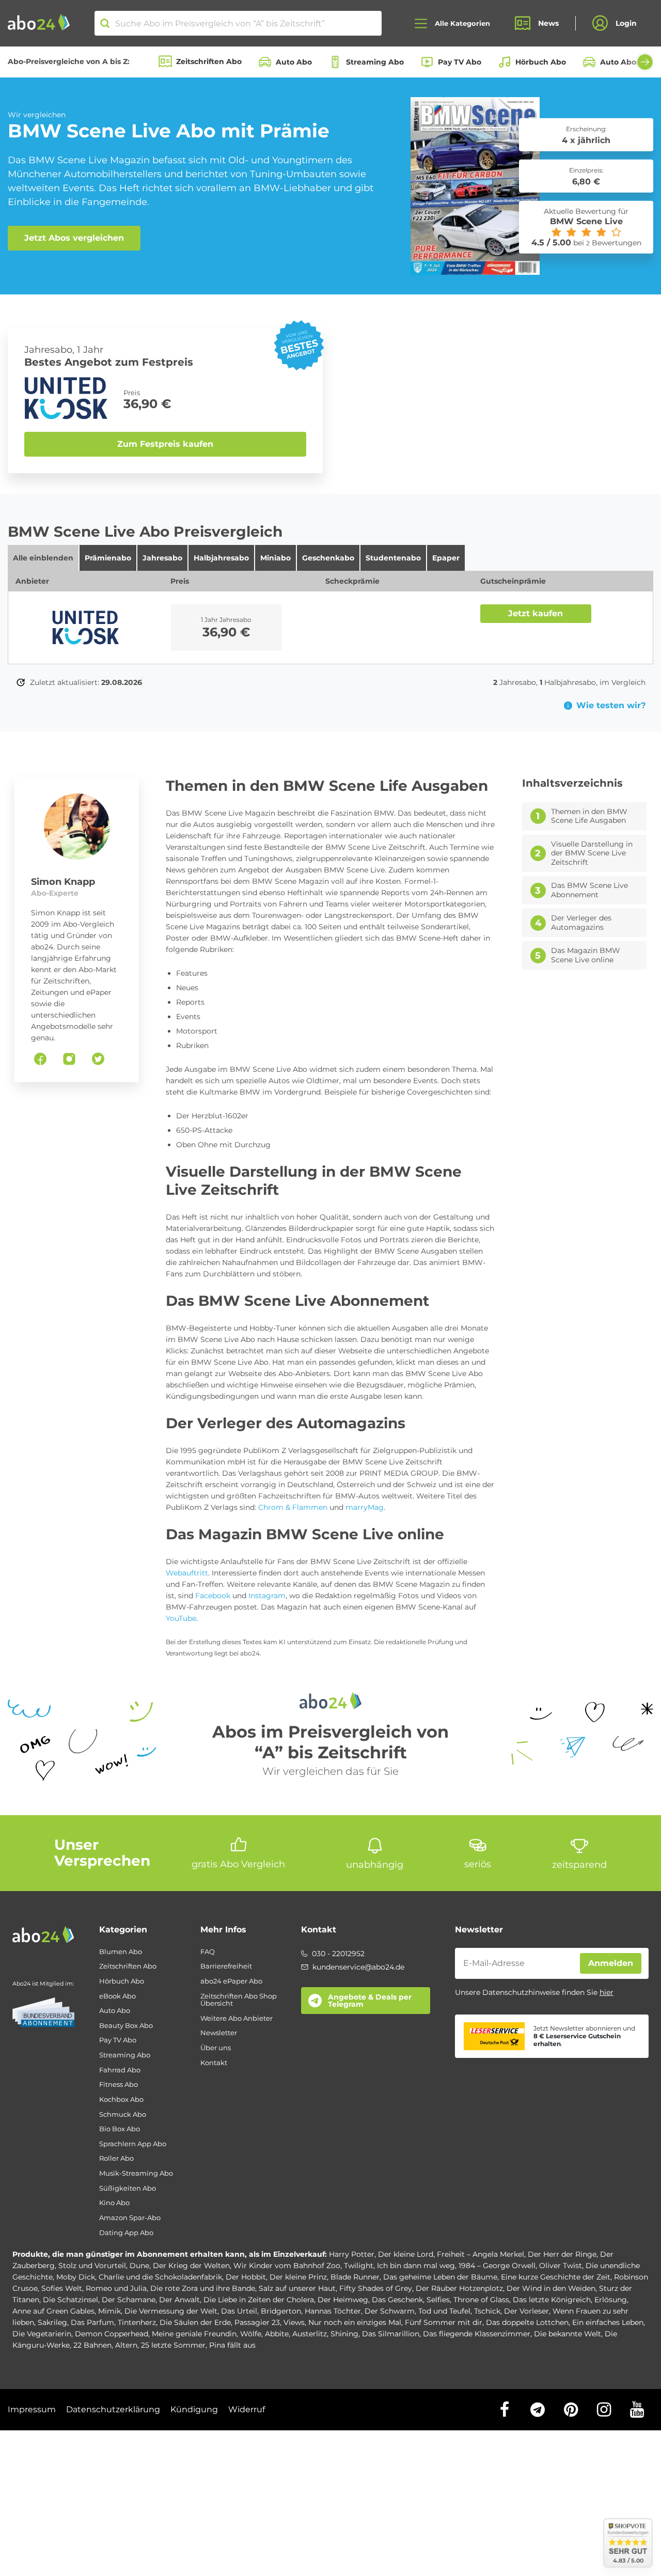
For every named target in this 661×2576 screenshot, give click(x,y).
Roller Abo (116, 2158)
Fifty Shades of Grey (376, 2288)
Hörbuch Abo (541, 62)
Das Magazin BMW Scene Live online (586, 955)
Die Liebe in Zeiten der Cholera (259, 2300)
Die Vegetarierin (42, 2334)
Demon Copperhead (112, 2334)
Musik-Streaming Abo (136, 2173)
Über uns (216, 2048)
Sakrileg (52, 2322)
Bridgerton (281, 2311)
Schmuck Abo (123, 2114)
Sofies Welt (62, 2288)
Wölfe (251, 2334)
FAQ (208, 1952)
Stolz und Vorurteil (92, 2266)
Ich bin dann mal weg (416, 2266)
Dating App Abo (126, 2233)
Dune (139, 2266)
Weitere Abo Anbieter (237, 2018)
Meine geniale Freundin (194, 2334)
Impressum (32, 2409)
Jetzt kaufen (536, 613)
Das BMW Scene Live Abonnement (589, 890)
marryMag (365, 1507)
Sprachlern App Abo (133, 2144)
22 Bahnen (92, 2345)
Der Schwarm (390, 2311)
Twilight (359, 2266)
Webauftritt (187, 1573)
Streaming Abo (375, 62)
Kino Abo (114, 2203)
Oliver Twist (561, 2266)
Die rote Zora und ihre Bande (203, 2288)
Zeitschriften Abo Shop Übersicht (239, 2000)
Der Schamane (129, 2300)
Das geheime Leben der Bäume (440, 2277)
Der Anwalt (179, 2300)
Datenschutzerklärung (113, 2409)
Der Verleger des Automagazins (581, 923)
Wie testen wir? (611, 706)
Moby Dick (76, 2277)
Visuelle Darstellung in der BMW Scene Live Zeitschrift (592, 853)
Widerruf (247, 2409)
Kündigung (194, 2409)
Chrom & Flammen (293, 1507)
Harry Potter (352, 2254)
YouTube (181, 1618)
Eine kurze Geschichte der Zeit (556, 2277)
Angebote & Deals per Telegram (370, 2001)
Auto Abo (294, 62)
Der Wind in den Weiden (551, 2288)
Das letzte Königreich (552, 2300)
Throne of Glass (481, 2300)
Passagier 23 (257, 2322)
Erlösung (611, 2300)
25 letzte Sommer (173, 2345)
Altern (126, 2345)
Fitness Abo (119, 2085)
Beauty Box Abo (126, 2026)
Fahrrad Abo (120, 2070)
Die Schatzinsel (70, 2300)
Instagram (267, 1596)
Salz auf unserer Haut (297, 2288)
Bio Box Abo (120, 2129)
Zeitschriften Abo (209, 61)
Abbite (277, 2334)
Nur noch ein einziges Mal (355, 2322)
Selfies (438, 2300)
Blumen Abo (121, 1952)
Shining (344, 2334)
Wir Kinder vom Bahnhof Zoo (287, 2266)
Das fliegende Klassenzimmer (477, 2334)
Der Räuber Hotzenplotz (459, 2288)
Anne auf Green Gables (53, 2311)
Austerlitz (310, 2334)
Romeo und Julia (116, 2288)
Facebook (213, 1596)
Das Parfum (92, 2322)
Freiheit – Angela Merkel (481, 2254)
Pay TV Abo (460, 62)
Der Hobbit (246, 2277)
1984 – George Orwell (497, 2266)
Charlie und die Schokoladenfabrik (160, 2277)
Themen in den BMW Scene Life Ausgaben (589, 816)
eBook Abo (117, 1996)
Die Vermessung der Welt (171, 2311)
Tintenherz (137, 2322)
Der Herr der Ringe (562, 2254)
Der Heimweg (343, 2300)
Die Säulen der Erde (195, 2322)
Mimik (109, 2311)
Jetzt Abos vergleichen (74, 238)
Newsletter (219, 2033)
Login (626, 23)
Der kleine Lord (406, 2254)
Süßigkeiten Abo (128, 2188)
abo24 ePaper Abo (231, 1981)
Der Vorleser (526, 2311)
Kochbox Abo (121, 2099)
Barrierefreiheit (226, 1966)
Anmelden (611, 1963)
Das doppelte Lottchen (527, 2322)
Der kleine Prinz (298, 2277)
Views (294, 2322)
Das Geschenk (397, 2300)
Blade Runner (355, 2277)
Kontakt (214, 2063)
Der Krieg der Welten (191, 2266)
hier (607, 1992)
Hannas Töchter (333, 2311)
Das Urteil (239, 2311)
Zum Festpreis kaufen (165, 444)
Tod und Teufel (444, 2311)
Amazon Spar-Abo (130, 2218)
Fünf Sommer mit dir (444, 2322)
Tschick (487, 2311)
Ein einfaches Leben (608, 2322)
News (548, 23)
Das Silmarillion (391, 2334)
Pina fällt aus (232, 2345)
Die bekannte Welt (568, 2334)
